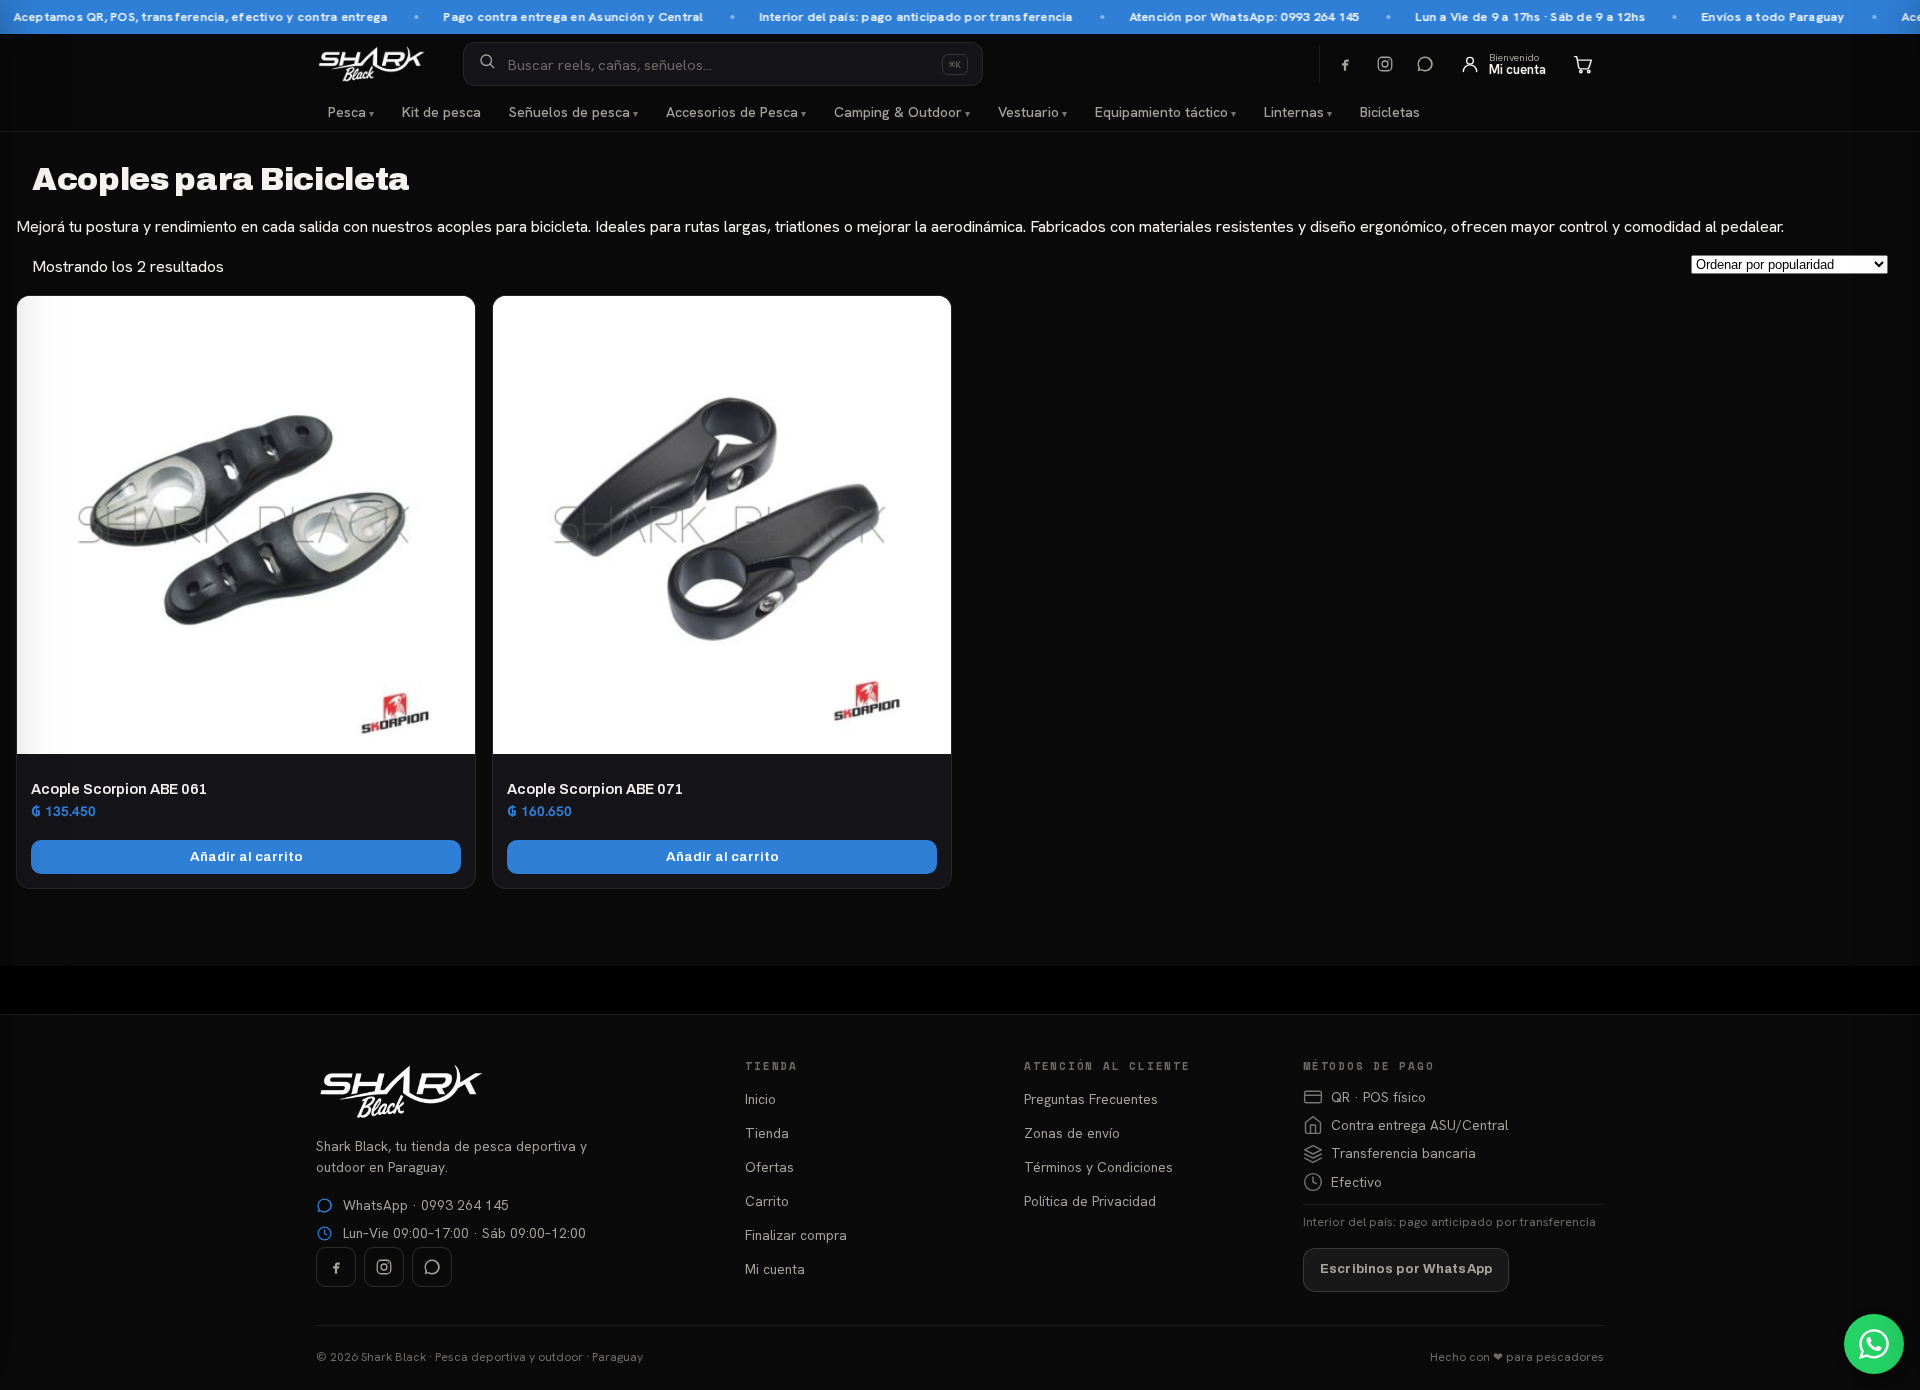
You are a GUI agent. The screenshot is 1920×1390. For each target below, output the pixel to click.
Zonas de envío (1072, 1133)
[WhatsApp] (1425, 64)
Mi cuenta (775, 1269)
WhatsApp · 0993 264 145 (426, 1205)
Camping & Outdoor (898, 112)
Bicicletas (1390, 112)
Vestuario (1028, 112)
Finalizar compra (796, 1235)
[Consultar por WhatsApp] (1874, 1344)
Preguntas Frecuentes (1091, 1099)
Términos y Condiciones (1098, 1167)
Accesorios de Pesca (732, 112)
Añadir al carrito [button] (246, 856)
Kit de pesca (441, 112)
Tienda (767, 1133)
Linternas (1294, 112)
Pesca (347, 112)
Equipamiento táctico (1161, 112)
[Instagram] (1385, 64)
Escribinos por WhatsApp (1406, 1269)
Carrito (767, 1201)
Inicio (760, 1099)
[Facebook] (1345, 64)
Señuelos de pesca (569, 112)
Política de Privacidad (1090, 1201)
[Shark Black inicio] (371, 64)
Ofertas (769, 1167)
